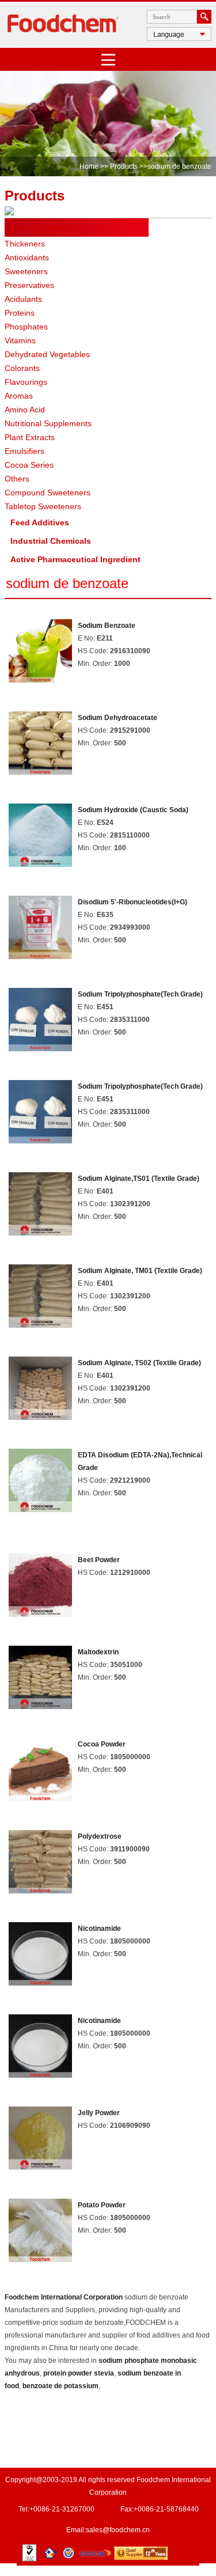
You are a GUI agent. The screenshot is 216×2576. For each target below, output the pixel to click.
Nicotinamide (99, 1929)
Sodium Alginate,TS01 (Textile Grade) (139, 1179)
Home (89, 166)
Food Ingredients (44, 228)
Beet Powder (99, 1560)
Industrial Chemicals (51, 541)
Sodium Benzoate (107, 626)
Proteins (20, 313)
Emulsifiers (24, 451)
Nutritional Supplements (48, 423)
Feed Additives (40, 522)
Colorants (22, 368)
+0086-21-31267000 (62, 2509)
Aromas (19, 396)
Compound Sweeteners (48, 493)
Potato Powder (102, 2205)
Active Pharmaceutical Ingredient (75, 559)
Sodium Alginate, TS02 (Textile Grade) (139, 1363)
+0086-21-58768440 (166, 2509)
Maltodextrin (98, 1652)
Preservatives (29, 285)
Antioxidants (27, 257)
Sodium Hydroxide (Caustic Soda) (133, 810)
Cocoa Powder (102, 1744)
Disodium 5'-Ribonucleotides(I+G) (132, 902)
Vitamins (20, 340)
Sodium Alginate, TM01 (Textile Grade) (140, 1271)
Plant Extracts (30, 437)
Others (17, 479)
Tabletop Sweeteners (43, 506)
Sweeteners (26, 271)
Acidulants (23, 299)
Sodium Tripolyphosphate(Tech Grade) (140, 994)
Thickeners (25, 244)
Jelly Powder (99, 2113)
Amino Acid (25, 410)
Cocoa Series (29, 465)
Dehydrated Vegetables (47, 354)
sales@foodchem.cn (118, 2530)
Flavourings (26, 382)
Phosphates (26, 327)
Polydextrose (100, 1836)
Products (124, 166)
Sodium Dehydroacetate (118, 718)
